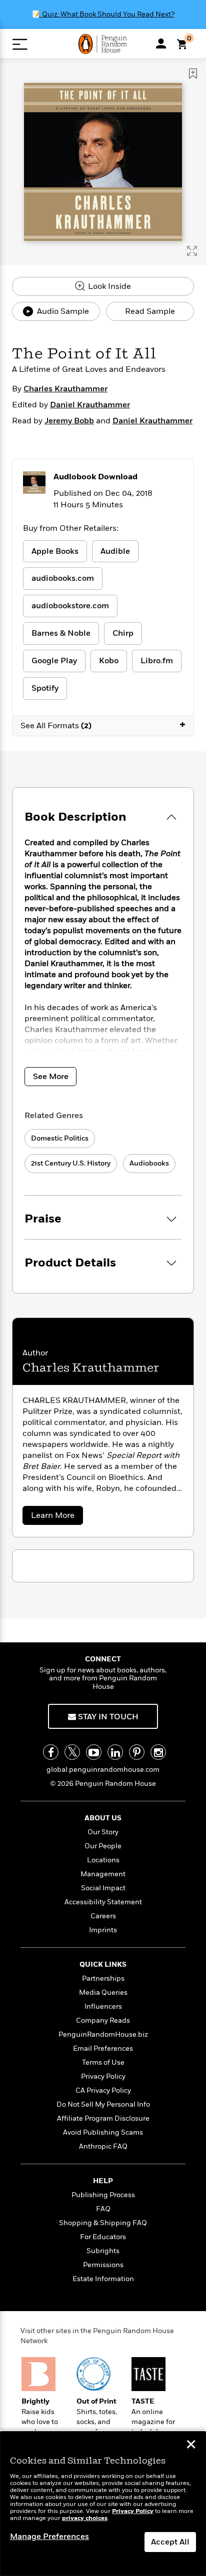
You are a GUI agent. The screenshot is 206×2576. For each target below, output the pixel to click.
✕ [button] (191, 2446)
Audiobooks (149, 1163)
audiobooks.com (63, 578)
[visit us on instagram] (158, 1752)
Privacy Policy (103, 2076)
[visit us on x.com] (72, 1752)
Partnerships (103, 1978)
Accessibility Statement (103, 1902)
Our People (103, 1846)
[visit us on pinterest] (137, 1752)
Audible (115, 551)
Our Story (103, 1832)
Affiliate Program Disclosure (103, 2118)
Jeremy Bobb (69, 421)
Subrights (103, 2251)
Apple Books (55, 551)
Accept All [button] (170, 2542)
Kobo (109, 661)
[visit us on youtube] (94, 1752)
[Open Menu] (20, 44)
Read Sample (150, 311)
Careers (103, 1916)
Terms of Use (103, 2062)
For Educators (103, 2237)
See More (51, 1077)
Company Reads (103, 2020)
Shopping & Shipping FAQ (103, 2223)
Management (103, 1874)
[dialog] (103, 2504)
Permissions (103, 2265)
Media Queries (103, 1992)
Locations (103, 1860)
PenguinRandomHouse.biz (103, 2034)
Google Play (54, 661)
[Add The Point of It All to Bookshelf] (193, 73)
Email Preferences (103, 2048)
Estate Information (103, 2279)
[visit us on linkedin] (115, 1752)
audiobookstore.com (70, 606)
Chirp (123, 633)
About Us (103, 1818)
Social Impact (103, 1888)
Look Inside (108, 286)
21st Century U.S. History (71, 1163)
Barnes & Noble (61, 633)
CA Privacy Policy (103, 2090)
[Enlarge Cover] (192, 251)
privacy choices (85, 2518)
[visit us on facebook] (51, 1752)
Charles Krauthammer (65, 389)
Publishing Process (103, 2195)
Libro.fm (157, 661)
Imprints (103, 1930)
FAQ (103, 2209)
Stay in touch (107, 1717)
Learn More (56, 1517)
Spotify (45, 688)
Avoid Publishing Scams (103, 2132)
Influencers (103, 2006)
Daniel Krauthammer (90, 405)
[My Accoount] (161, 43)
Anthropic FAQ (103, 2146)
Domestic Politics (60, 1138)
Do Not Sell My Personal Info (103, 2104)
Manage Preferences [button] (49, 2537)
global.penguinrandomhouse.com (103, 1770)
